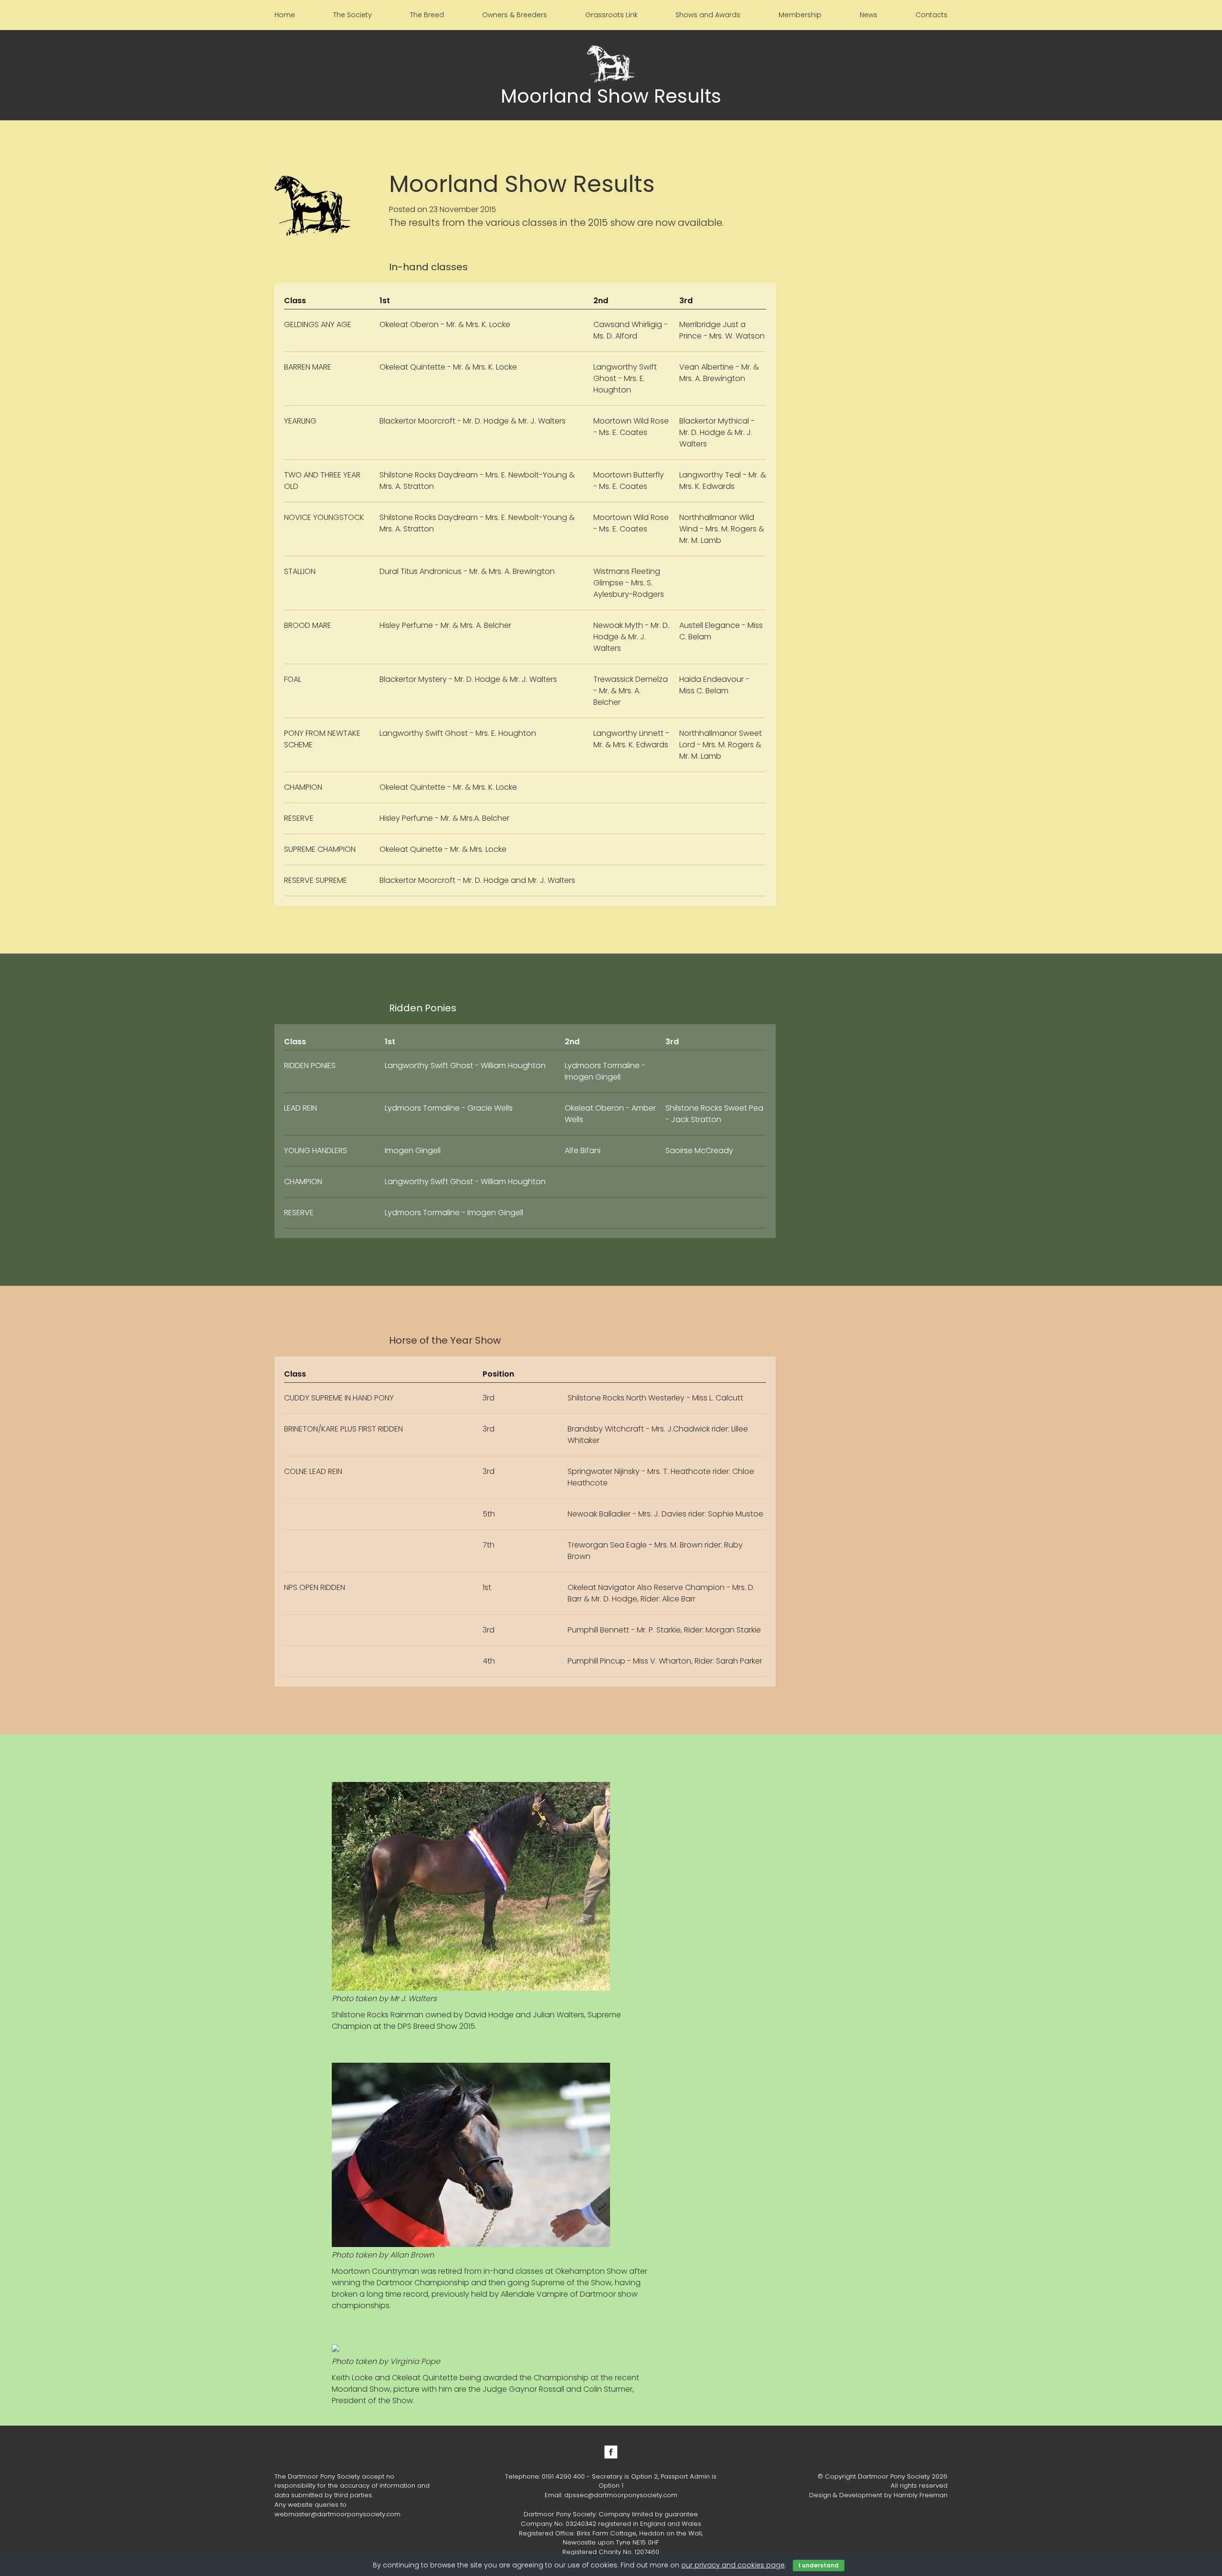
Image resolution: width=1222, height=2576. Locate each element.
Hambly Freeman (921, 2495)
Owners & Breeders (515, 15)
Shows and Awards (708, 15)
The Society (353, 15)
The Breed (427, 15)
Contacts (932, 15)
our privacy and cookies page (733, 2565)
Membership (800, 15)
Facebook (611, 2452)
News (869, 15)
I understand (819, 2565)
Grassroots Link (611, 15)
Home (285, 15)
